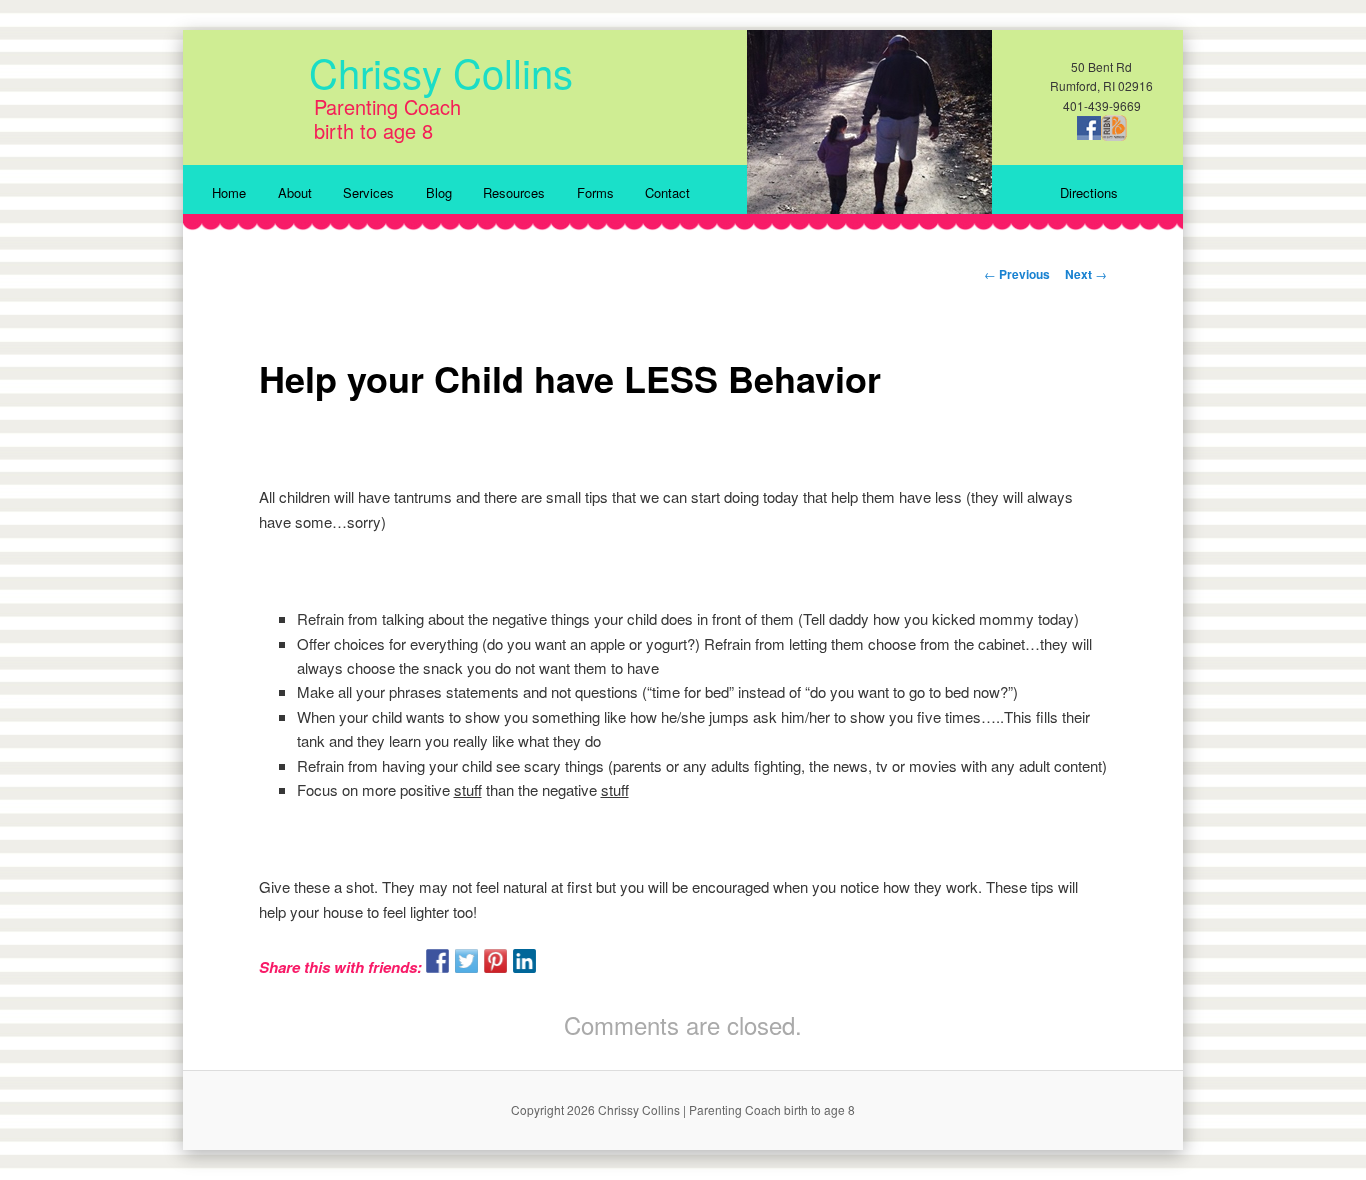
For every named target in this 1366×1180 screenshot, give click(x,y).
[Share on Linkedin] (525, 961)
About (295, 192)
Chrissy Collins (441, 71)
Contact (667, 192)
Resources (514, 192)
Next (1086, 274)
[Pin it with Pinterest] (496, 961)
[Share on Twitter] (467, 961)
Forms (595, 192)
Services (368, 192)
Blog (439, 192)
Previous (1017, 274)
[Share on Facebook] (438, 961)
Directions (1089, 192)
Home (229, 192)
